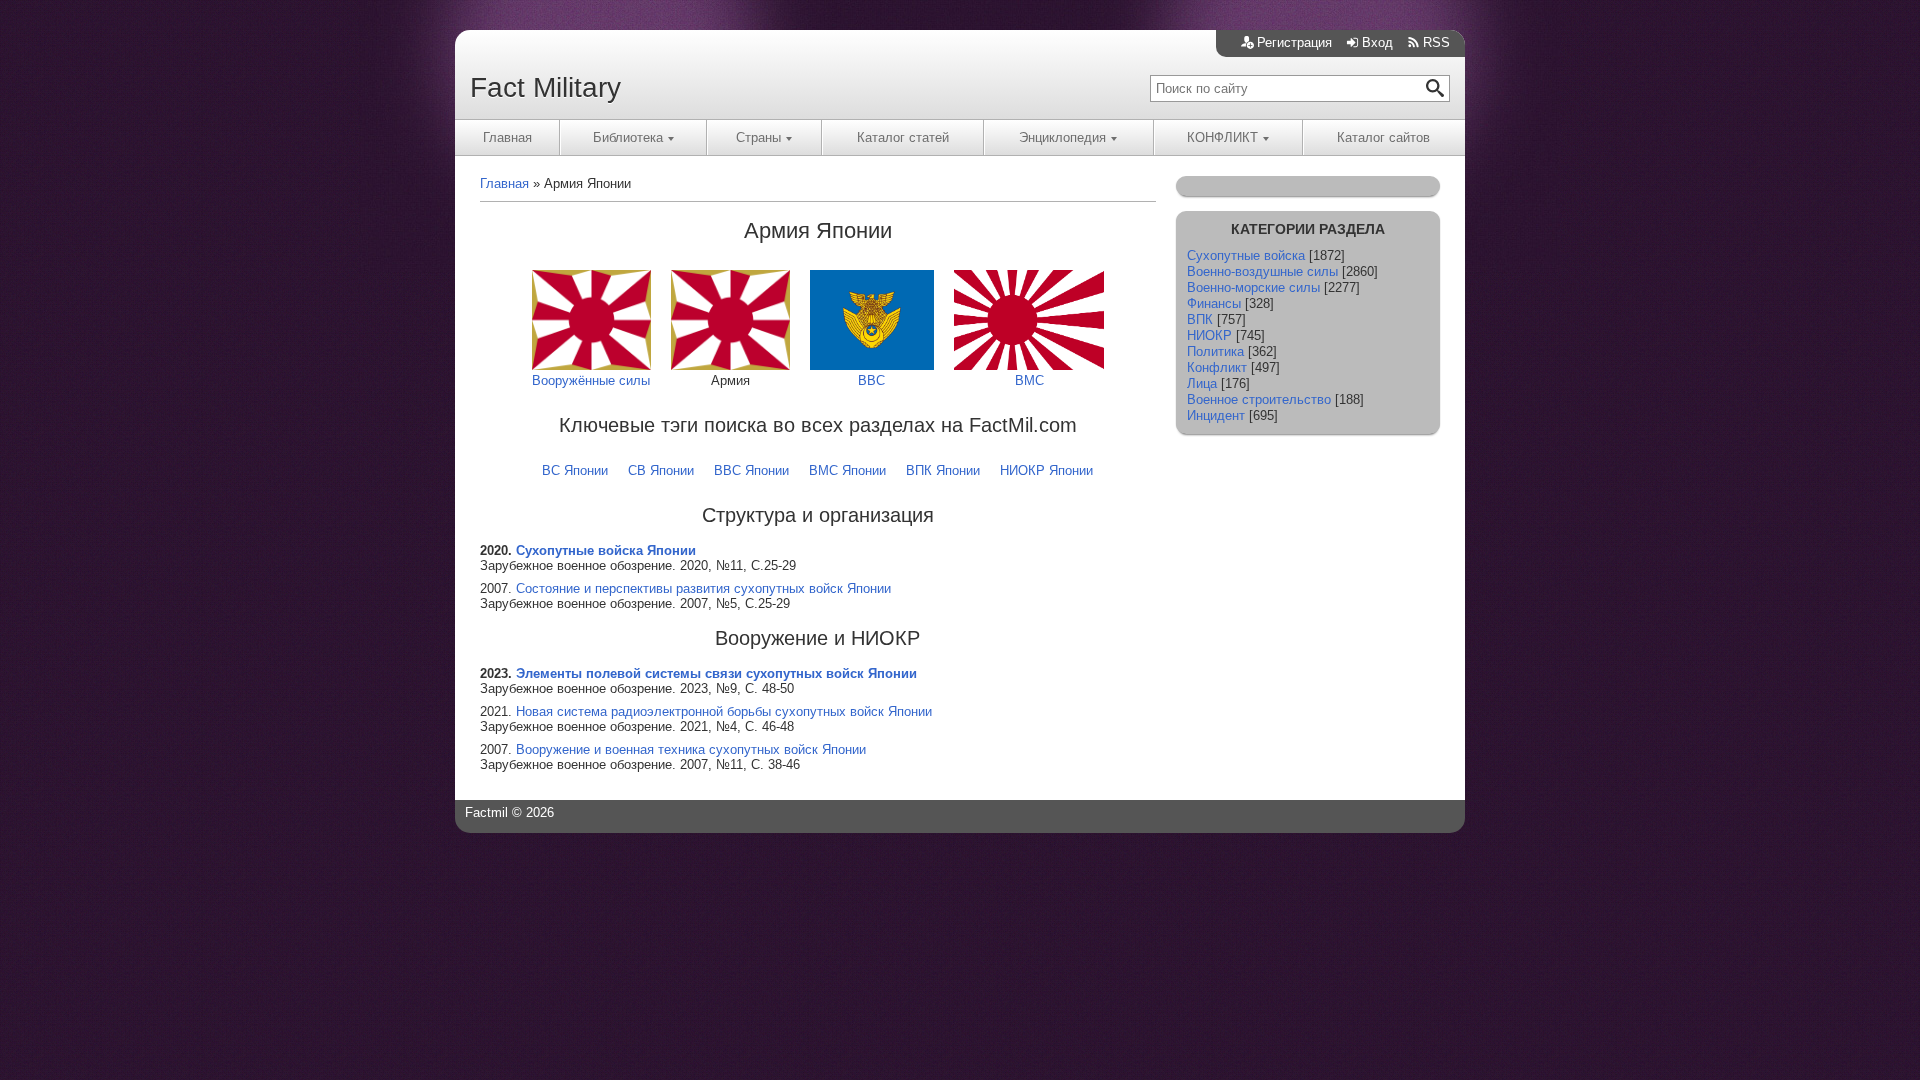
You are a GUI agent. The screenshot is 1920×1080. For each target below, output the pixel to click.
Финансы (1214, 303)
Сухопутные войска (1246, 255)
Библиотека (628, 137)
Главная (507, 137)
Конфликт (1217, 367)
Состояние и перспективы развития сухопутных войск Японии (703, 588)
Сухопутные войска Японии (606, 550)
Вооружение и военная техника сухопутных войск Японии (691, 749)
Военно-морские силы (1253, 287)
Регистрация (1294, 42)
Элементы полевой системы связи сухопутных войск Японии (716, 673)
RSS (1436, 42)
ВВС (871, 380)
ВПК (1200, 319)
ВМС (1029, 380)
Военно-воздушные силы (1262, 271)
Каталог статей (903, 137)
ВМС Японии (847, 470)
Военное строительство (1259, 399)
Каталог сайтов (1383, 137)
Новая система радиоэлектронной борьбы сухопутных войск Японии (724, 711)
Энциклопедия (1062, 137)
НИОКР (1209, 335)
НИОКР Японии (1046, 470)
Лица (1202, 383)
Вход (1377, 42)
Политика (1215, 351)
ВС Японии (575, 470)
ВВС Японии (751, 470)
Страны (758, 137)
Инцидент (1216, 415)
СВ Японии (661, 470)
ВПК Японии (943, 470)
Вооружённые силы (591, 380)
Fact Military (545, 87)
